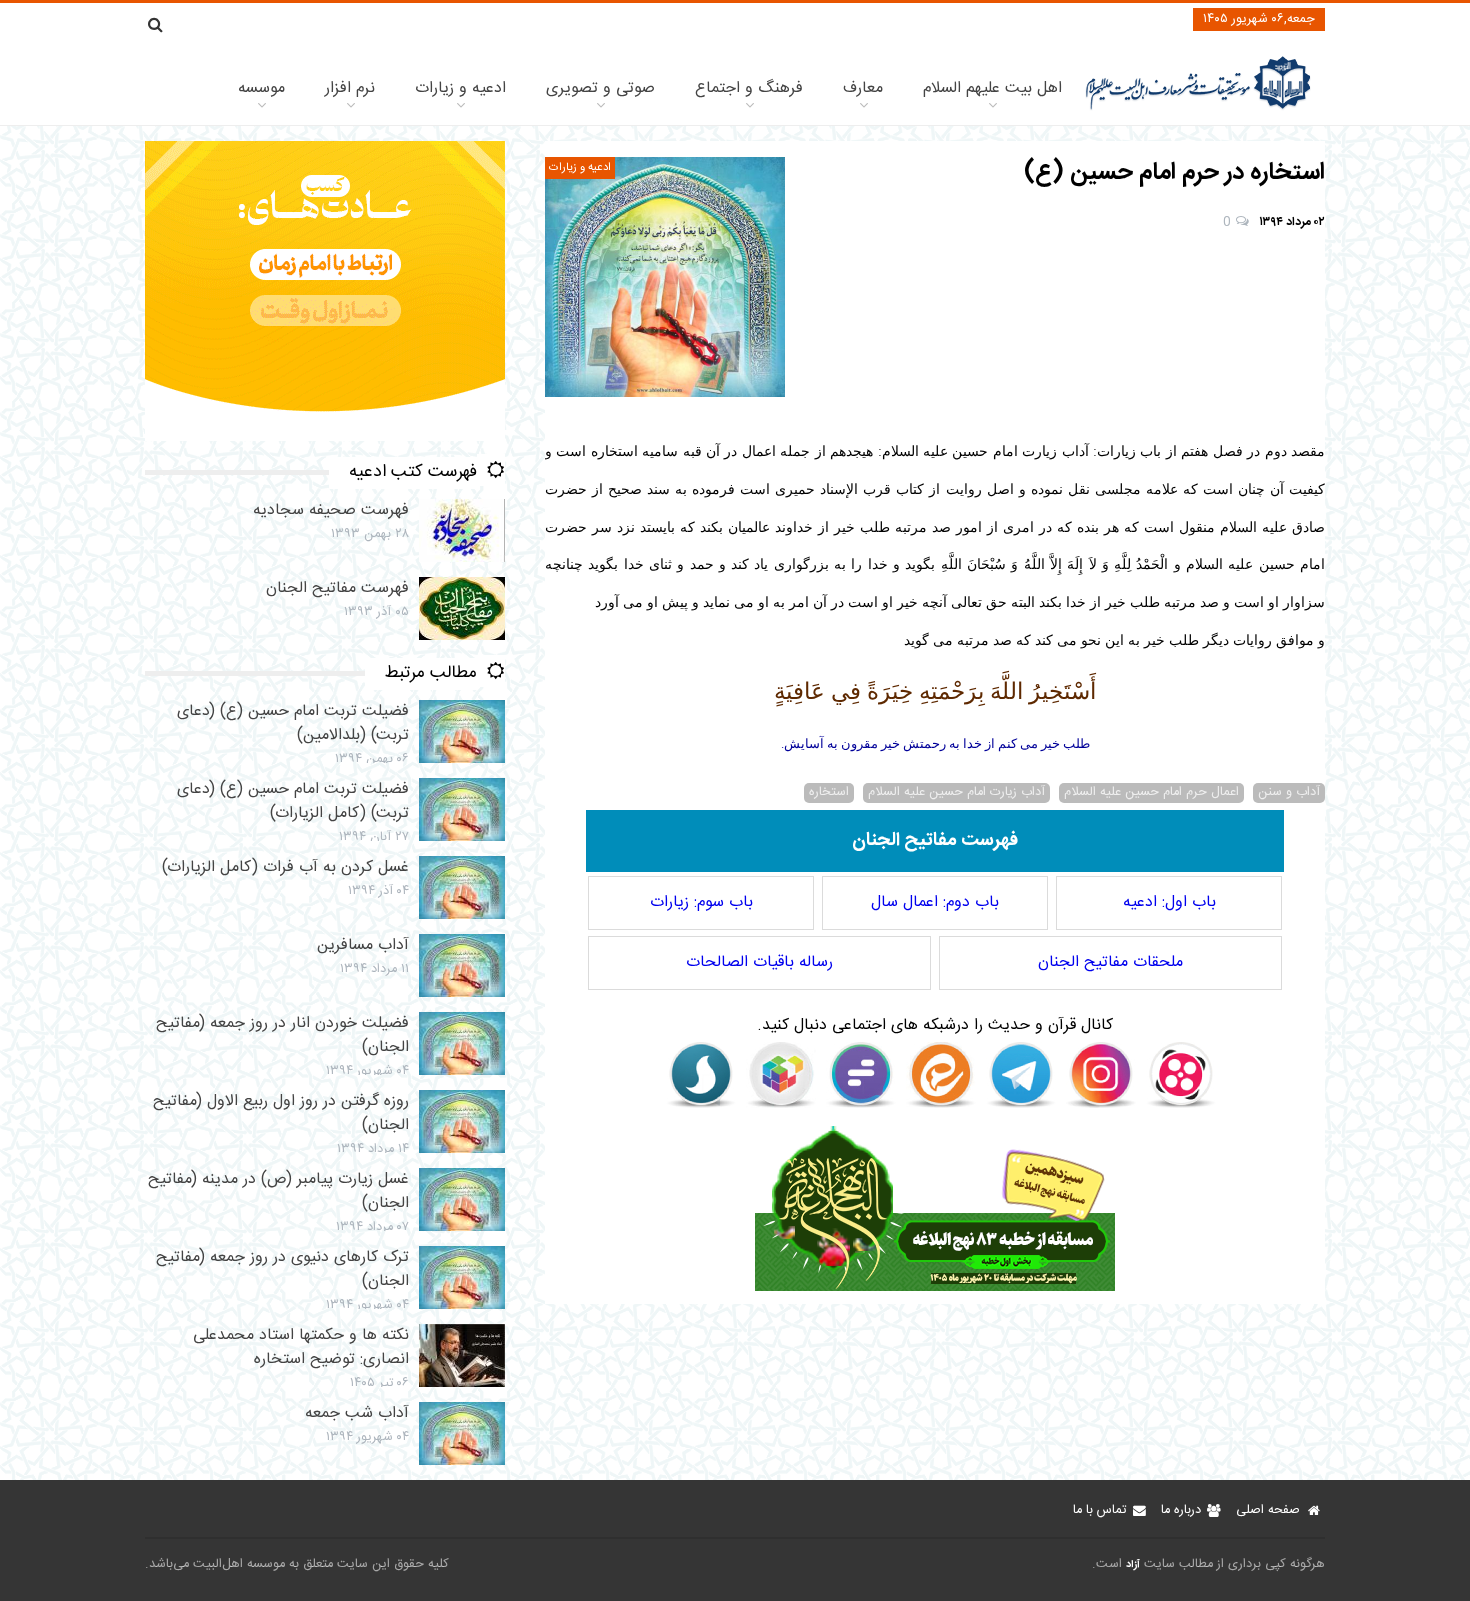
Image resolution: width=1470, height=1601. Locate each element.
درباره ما (1181, 1510)
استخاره (829, 793)
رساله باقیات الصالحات (759, 962)
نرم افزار (350, 88)
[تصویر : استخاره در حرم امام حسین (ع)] (665, 277)
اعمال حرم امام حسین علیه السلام (1151, 793)
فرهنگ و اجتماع (749, 88)
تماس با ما (1099, 1510)
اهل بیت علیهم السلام (992, 88)
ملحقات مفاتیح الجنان (1110, 962)
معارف (863, 88)
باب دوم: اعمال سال (935, 902)
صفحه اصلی (1268, 1510)
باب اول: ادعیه (1169, 902)
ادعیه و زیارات (460, 88)
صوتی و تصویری (600, 88)
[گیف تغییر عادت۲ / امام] (325, 437)
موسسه (261, 88)
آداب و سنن (1289, 793)
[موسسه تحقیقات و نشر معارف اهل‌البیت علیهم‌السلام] (1198, 107)
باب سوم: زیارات (701, 902)
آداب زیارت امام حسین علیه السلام (956, 793)
